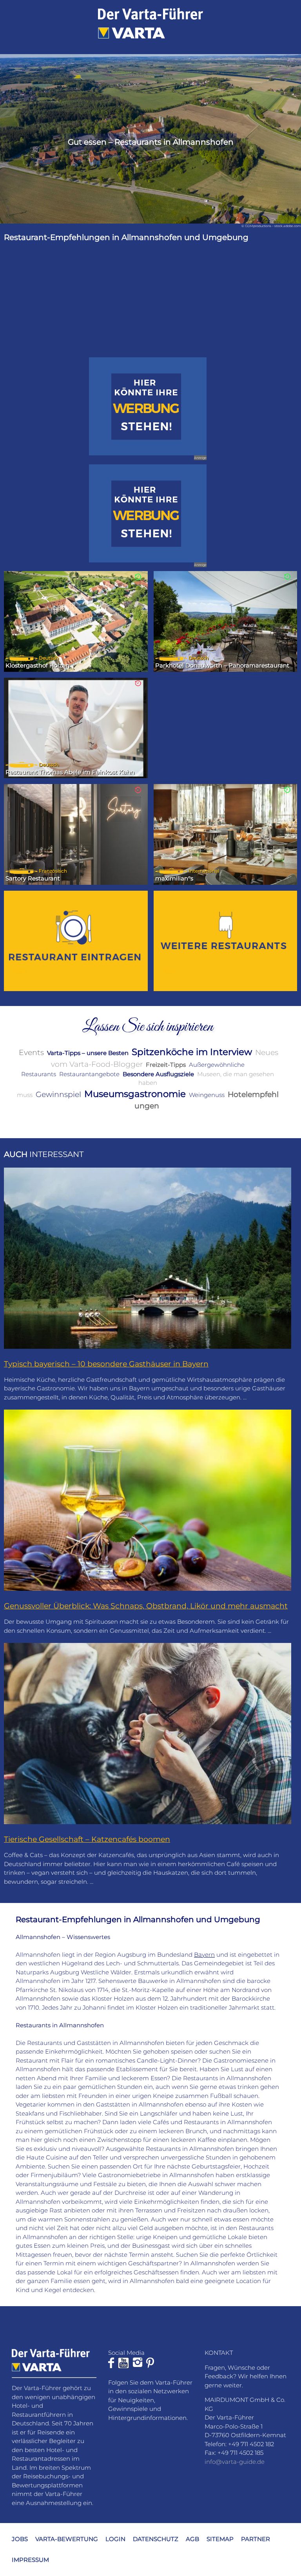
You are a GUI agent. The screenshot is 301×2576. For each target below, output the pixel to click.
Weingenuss (207, 1095)
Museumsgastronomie (135, 1094)
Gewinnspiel (58, 1094)
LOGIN (115, 2539)
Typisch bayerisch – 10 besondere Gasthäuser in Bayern (106, 1364)
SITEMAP (220, 2539)
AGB (192, 2539)
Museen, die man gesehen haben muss (146, 1084)
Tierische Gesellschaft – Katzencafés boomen (87, 1839)
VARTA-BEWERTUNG (67, 2539)
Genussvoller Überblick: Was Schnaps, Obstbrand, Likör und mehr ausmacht (146, 1606)
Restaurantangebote (89, 1074)
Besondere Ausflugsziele (158, 1074)
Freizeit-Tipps (166, 1065)
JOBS (20, 2539)
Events (31, 1052)
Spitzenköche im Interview (192, 1052)
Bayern (204, 1955)
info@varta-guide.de (235, 2462)
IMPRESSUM (30, 2560)
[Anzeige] (148, 406)
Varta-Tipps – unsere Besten (88, 1053)
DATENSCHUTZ (156, 2539)
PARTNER (256, 2539)
